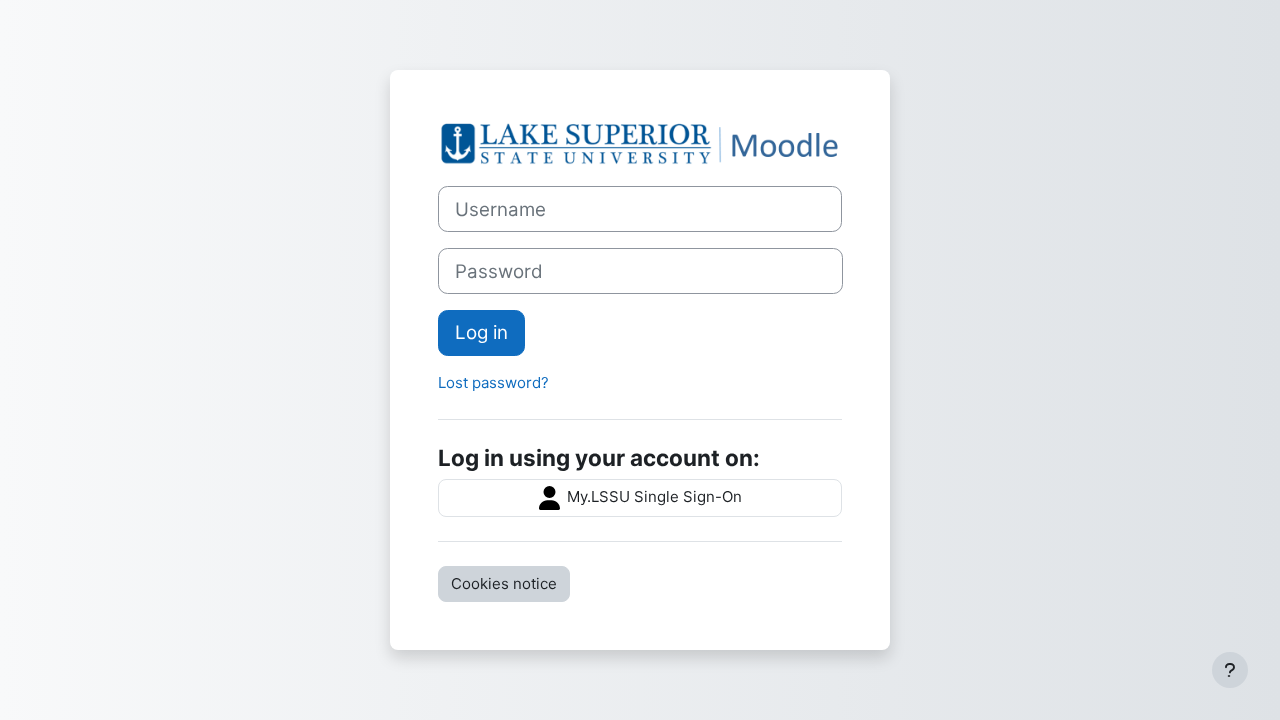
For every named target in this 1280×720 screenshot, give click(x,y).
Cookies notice (504, 583)
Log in (481, 332)
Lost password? (493, 382)
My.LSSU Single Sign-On (652, 496)
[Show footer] (1230, 670)
